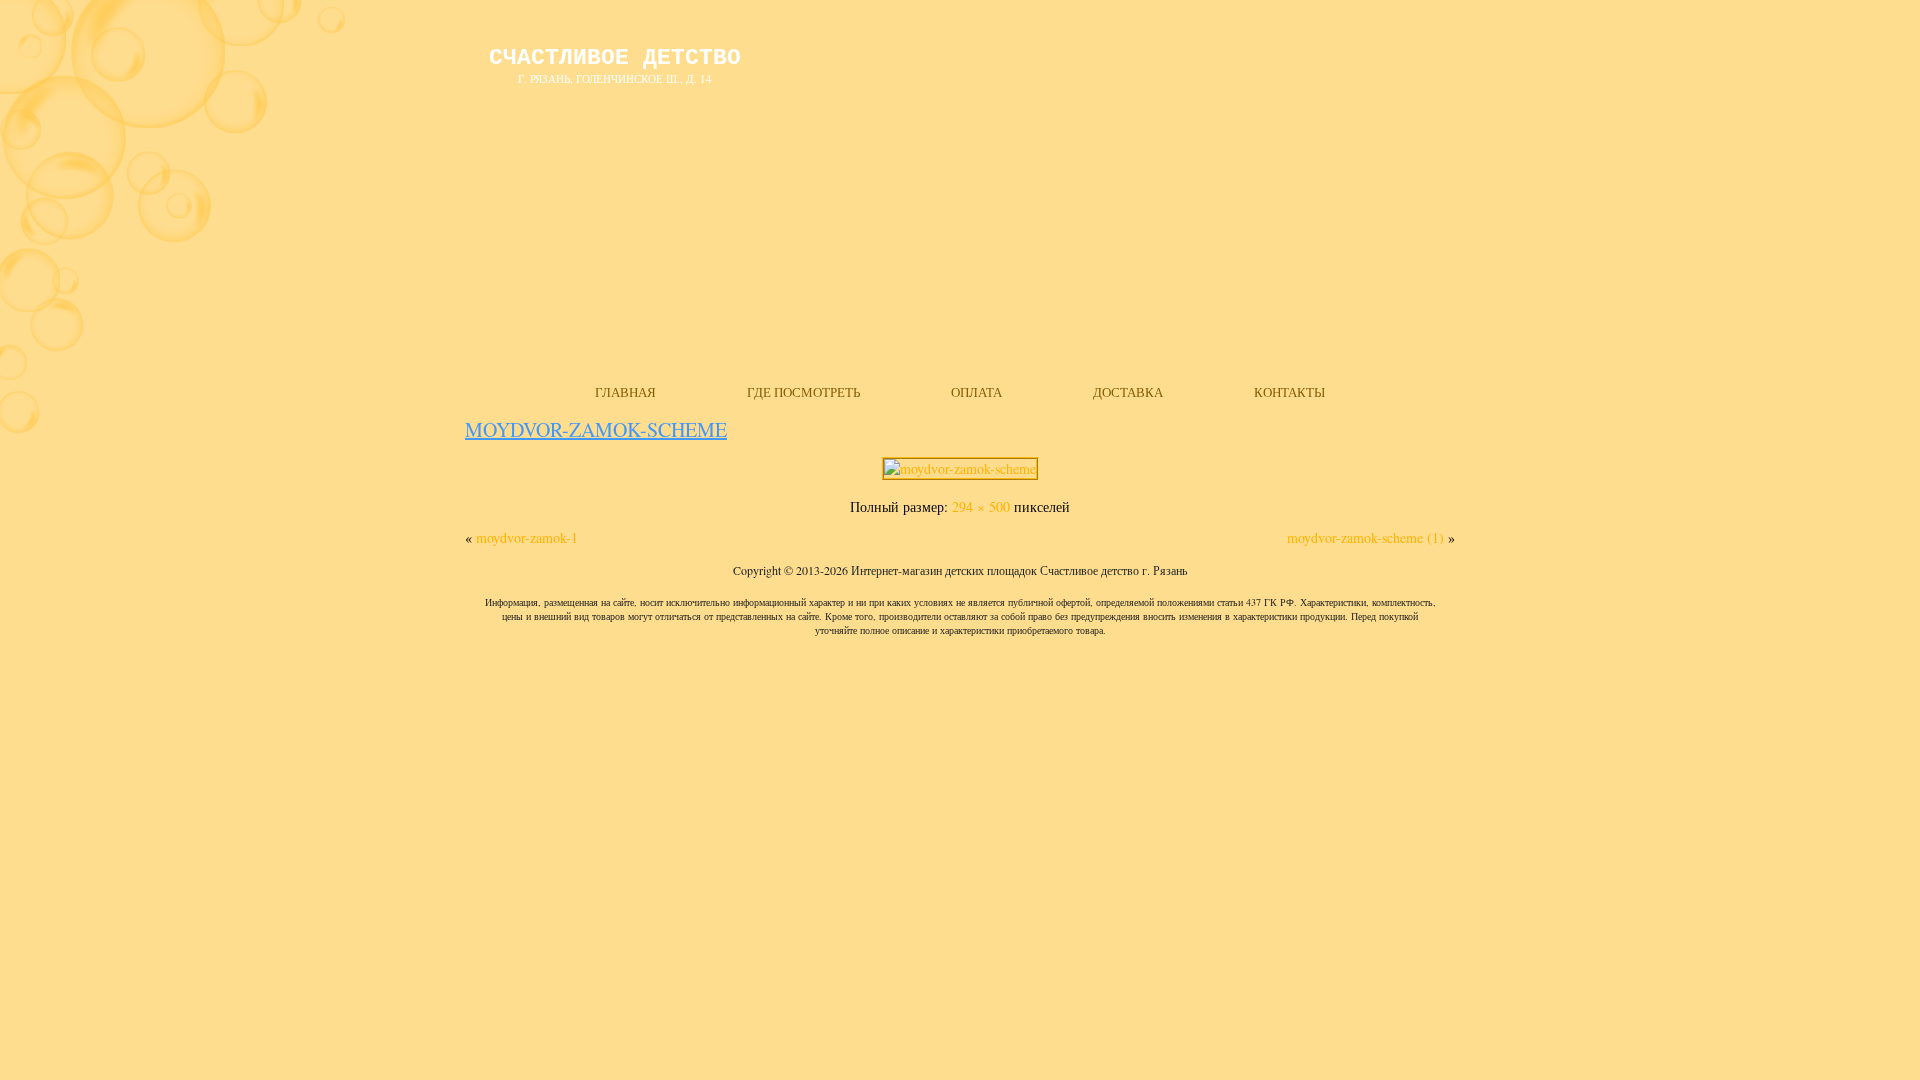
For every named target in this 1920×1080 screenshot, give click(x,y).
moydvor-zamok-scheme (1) (1365, 537)
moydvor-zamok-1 (527, 537)
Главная (625, 392)
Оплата (976, 392)
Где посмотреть (803, 392)
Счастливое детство (615, 58)
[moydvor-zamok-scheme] (960, 468)
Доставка (1128, 392)
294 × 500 (981, 506)
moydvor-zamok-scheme (596, 429)
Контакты (1289, 392)
